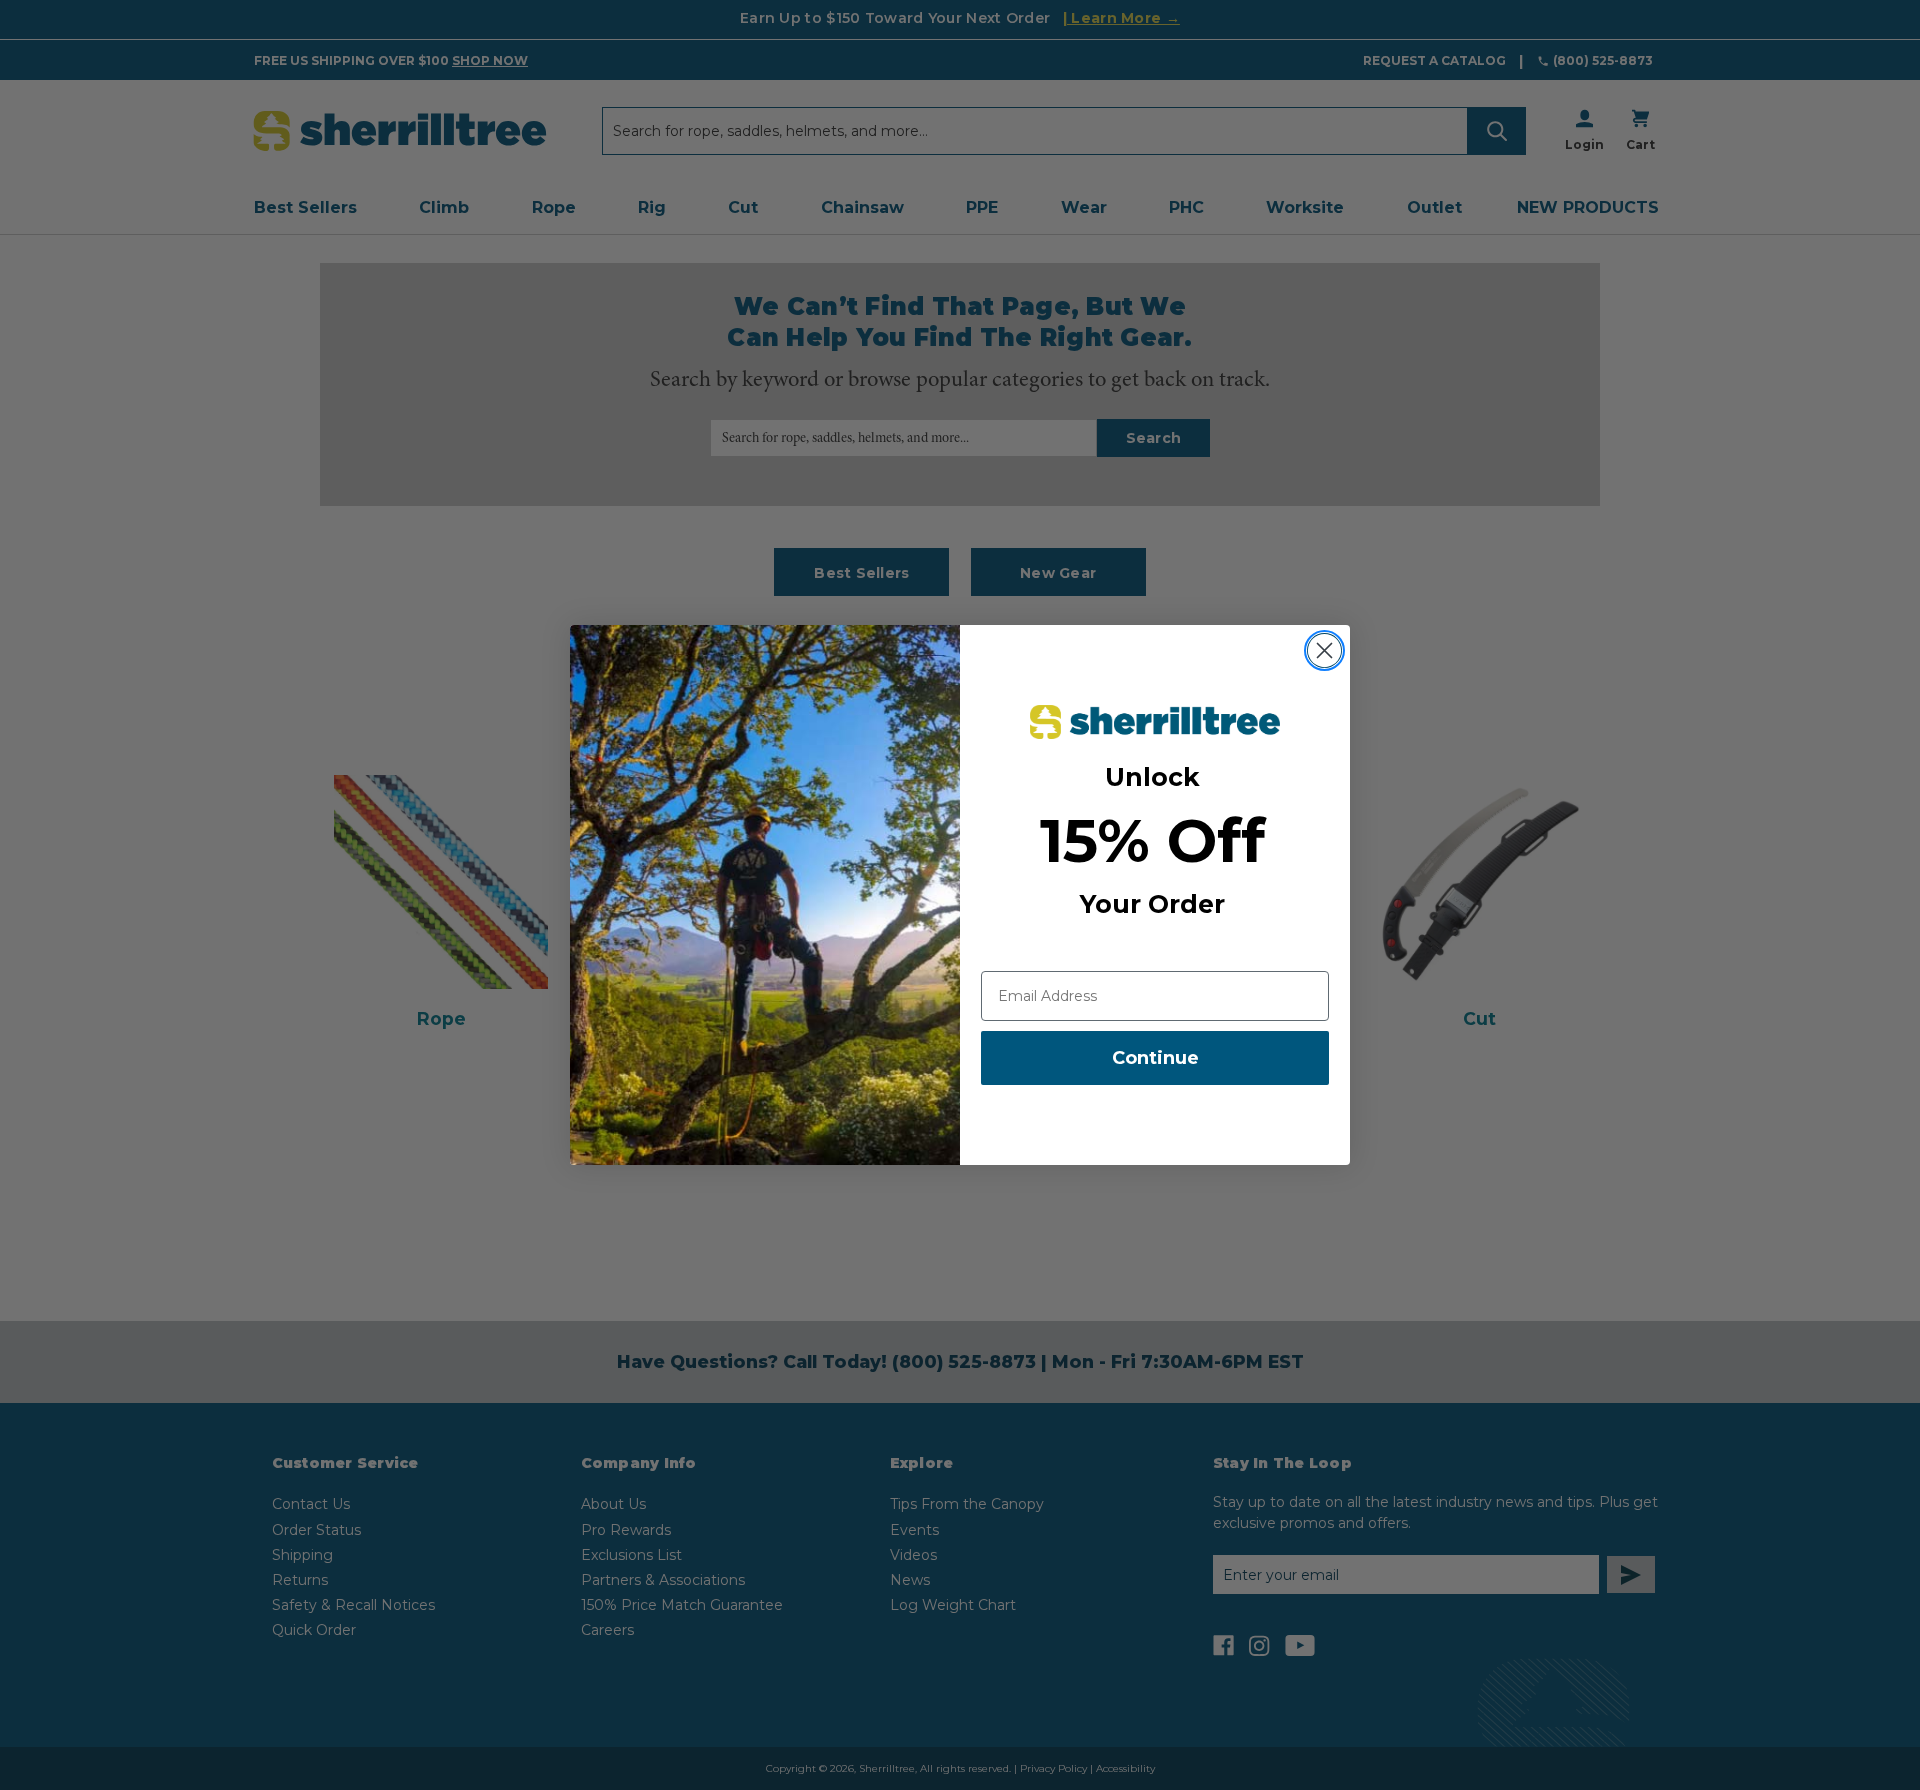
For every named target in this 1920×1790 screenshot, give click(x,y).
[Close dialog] (1324, 650)
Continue (1155, 1058)
